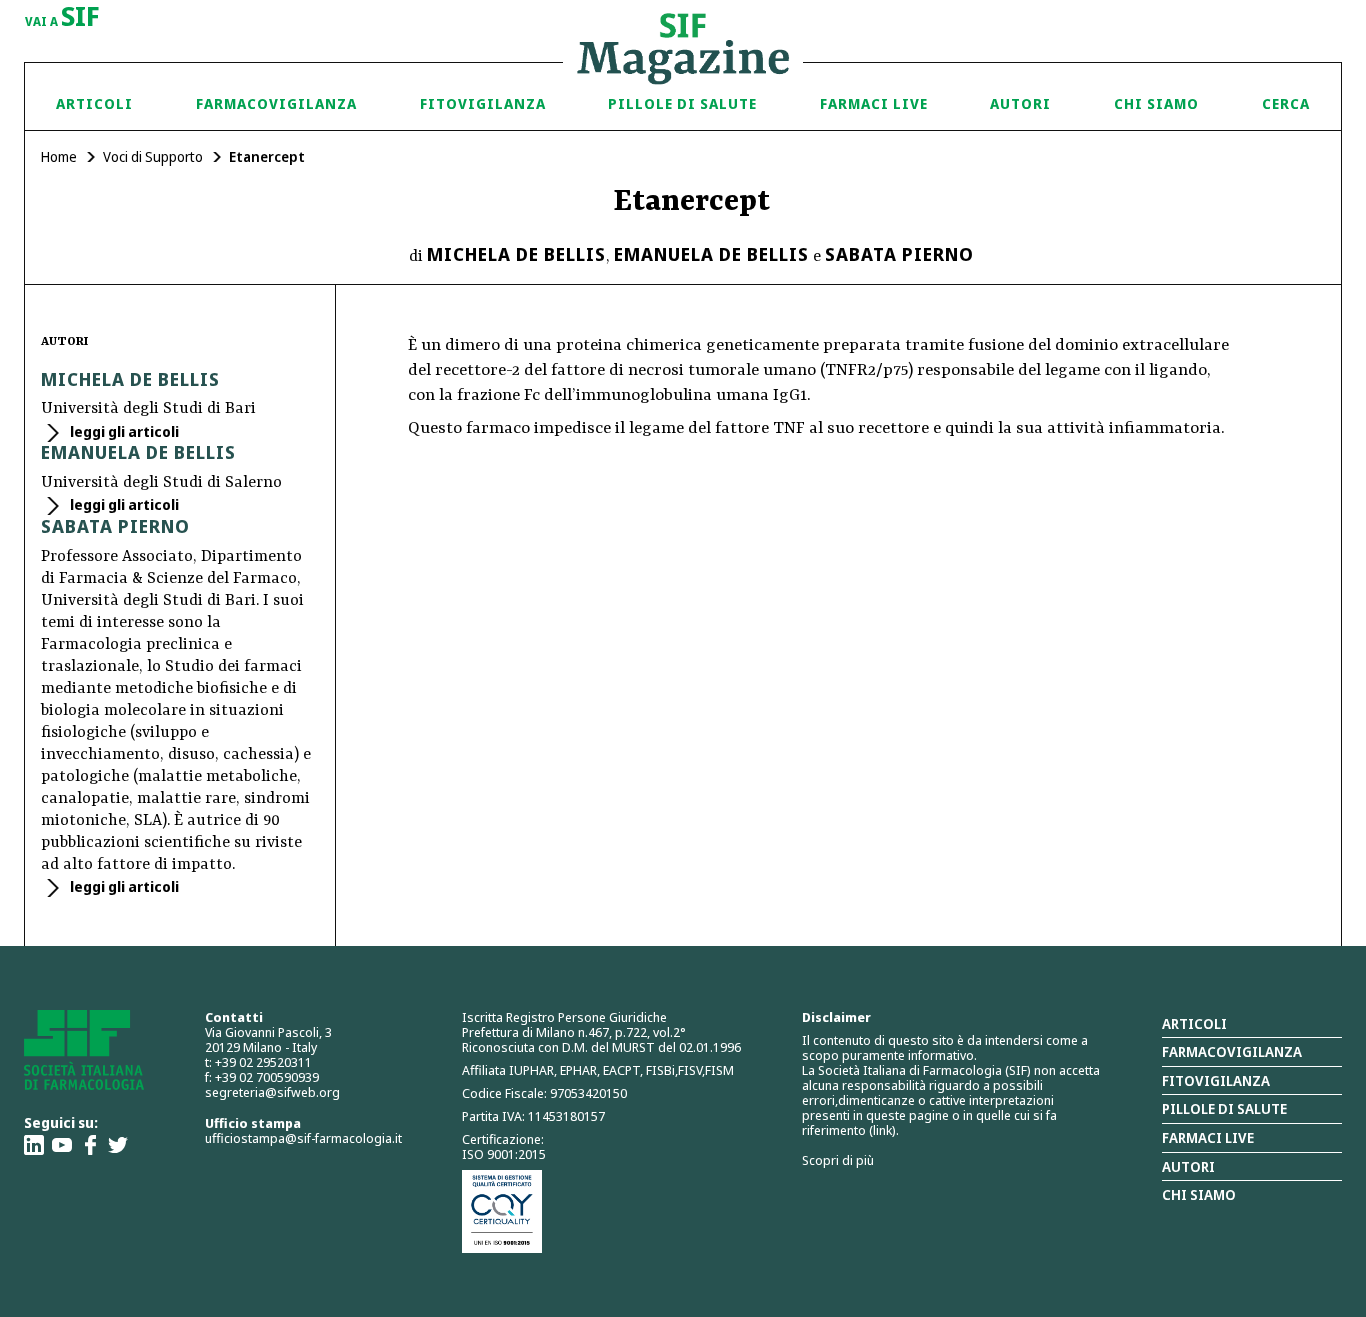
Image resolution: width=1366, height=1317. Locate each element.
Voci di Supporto (153, 156)
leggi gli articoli (123, 431)
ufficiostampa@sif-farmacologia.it (303, 1138)
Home (59, 156)
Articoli (94, 103)
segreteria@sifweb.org (272, 1092)
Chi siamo (1156, 103)
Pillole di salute (1224, 1108)
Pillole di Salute (682, 103)
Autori (1020, 103)
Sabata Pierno (899, 254)
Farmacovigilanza (276, 103)
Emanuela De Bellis (711, 254)
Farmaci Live (874, 103)
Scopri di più (838, 1160)
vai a (62, 18)
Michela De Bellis (516, 254)
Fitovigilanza (483, 103)
